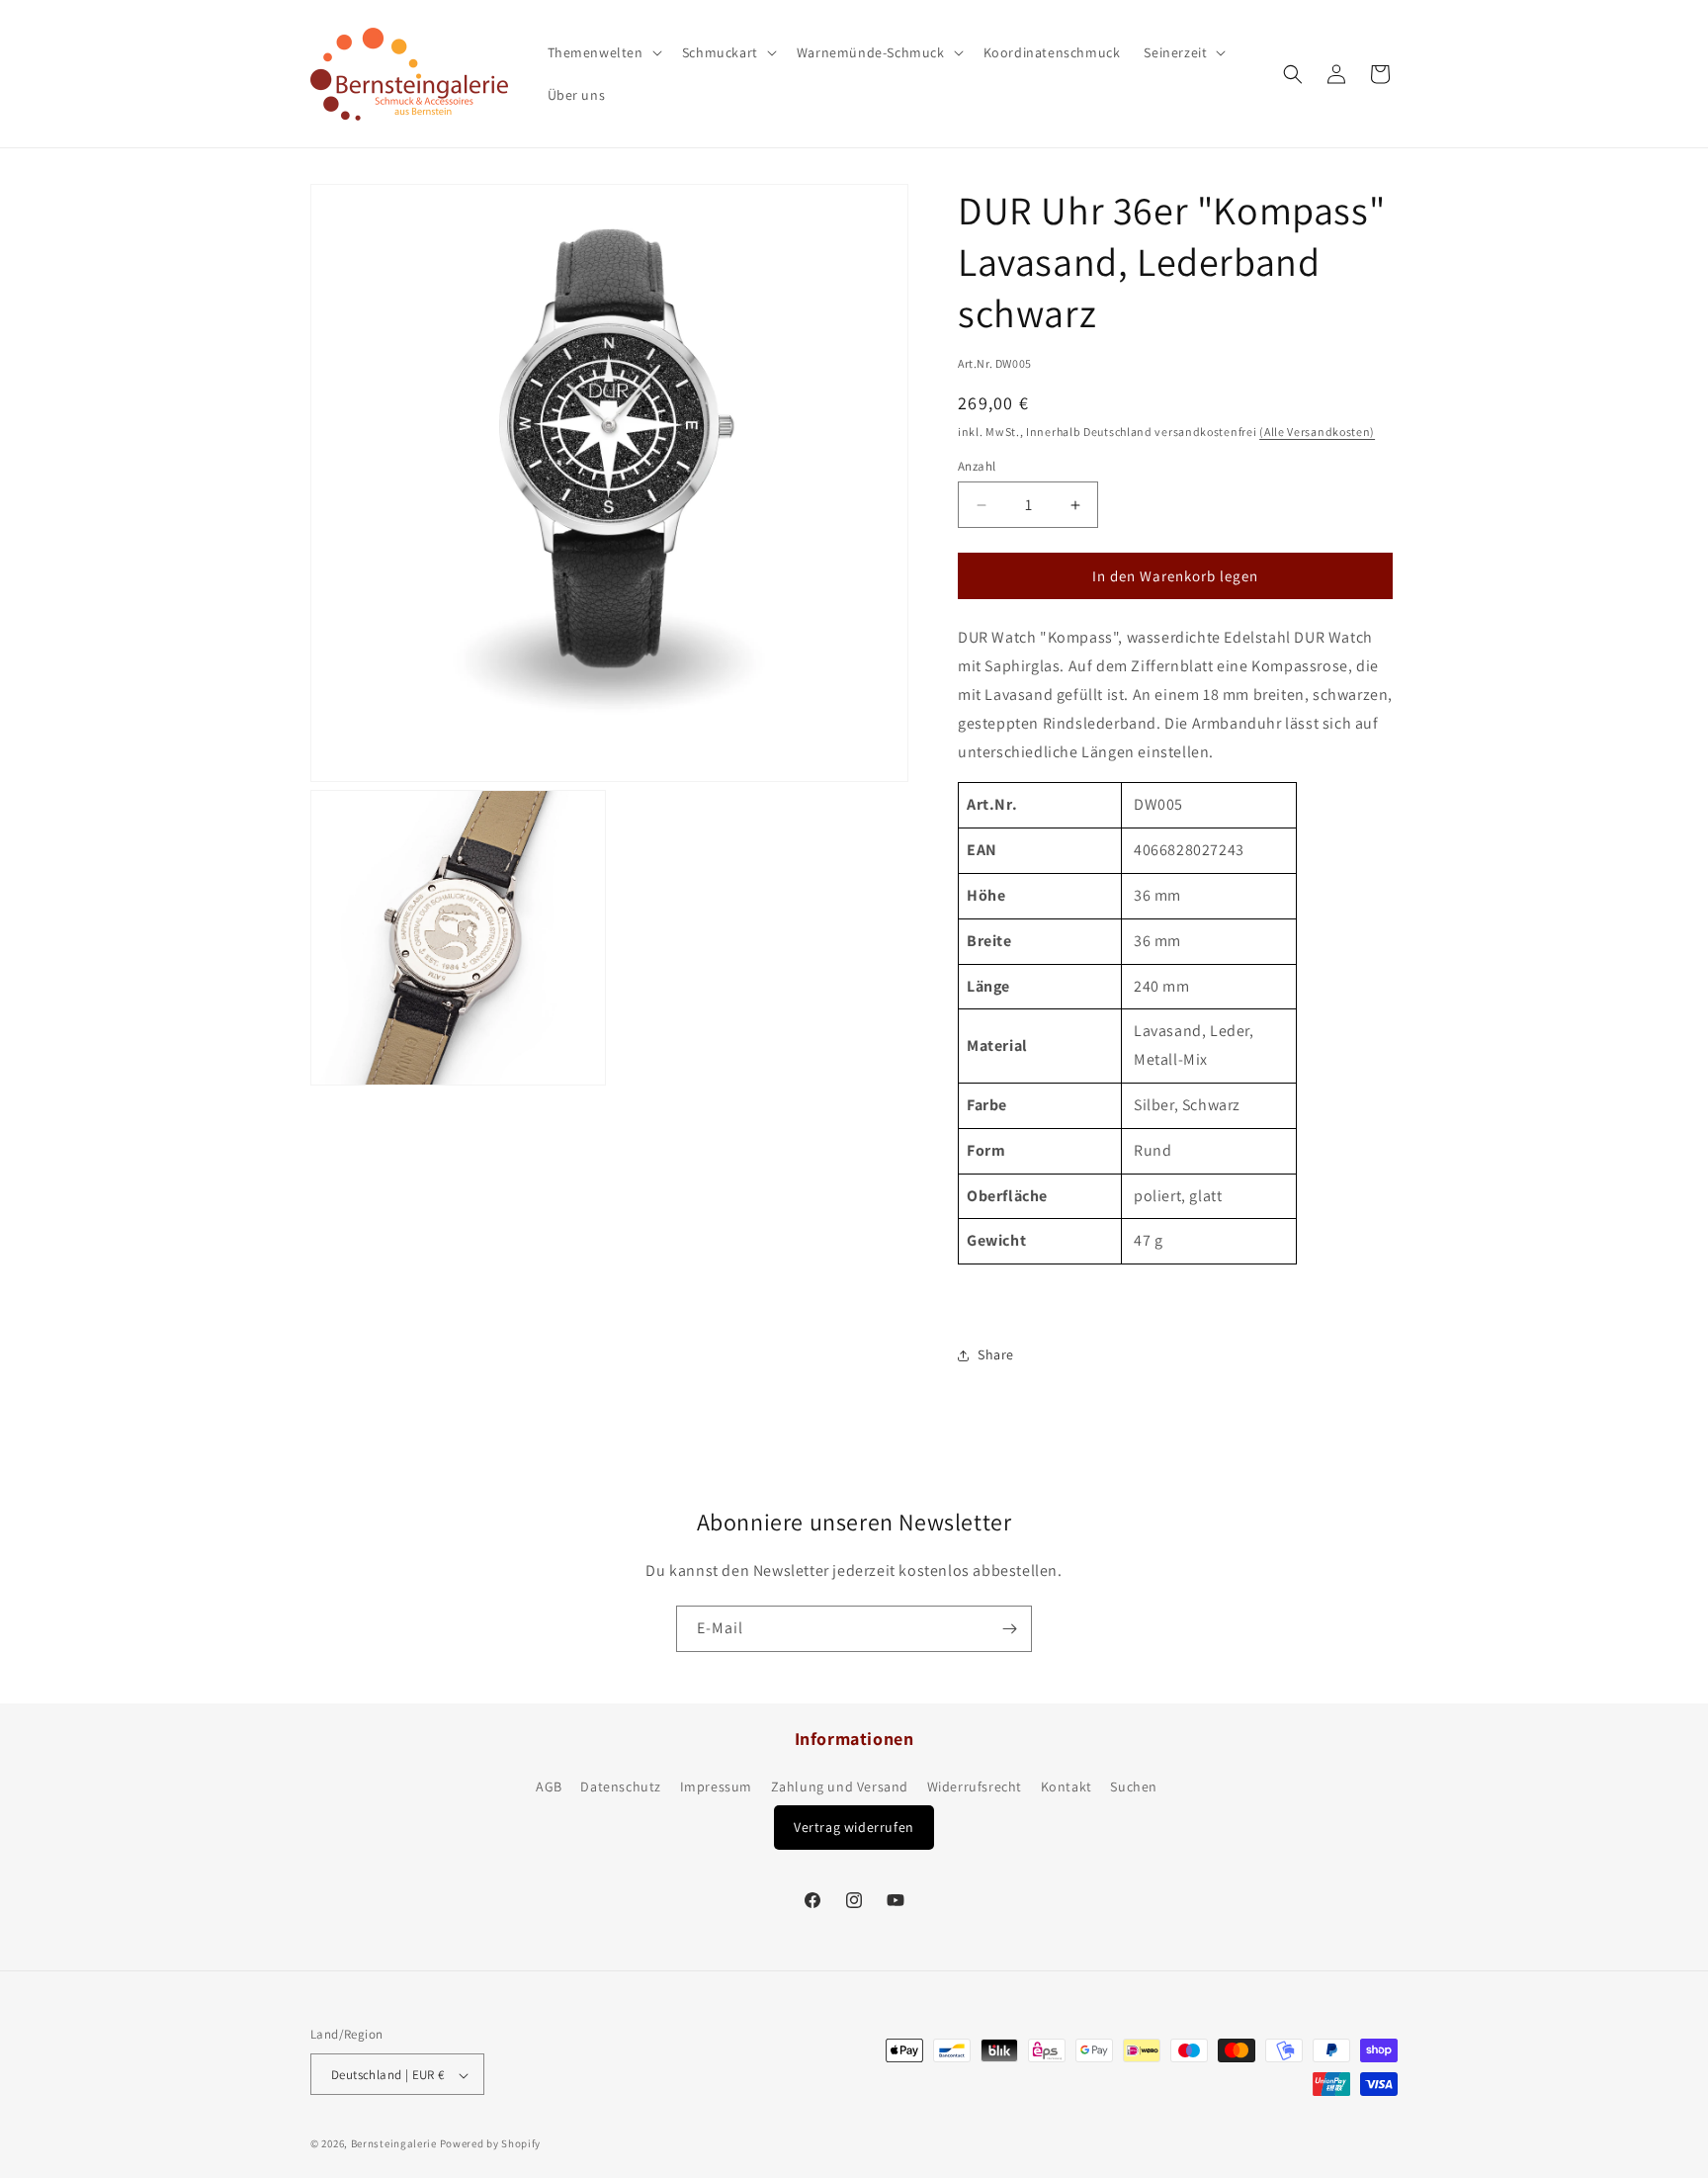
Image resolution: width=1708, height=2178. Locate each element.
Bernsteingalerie (394, 2144)
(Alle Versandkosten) (1317, 432)
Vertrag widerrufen (854, 1827)
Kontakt (1067, 1787)
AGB (549, 1787)
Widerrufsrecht (975, 1787)
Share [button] (996, 1354)
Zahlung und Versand (840, 1787)
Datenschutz (621, 1787)
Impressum (716, 1787)
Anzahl (977, 466)
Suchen (1134, 1787)
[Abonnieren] (1009, 1629)
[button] (603, 52)
